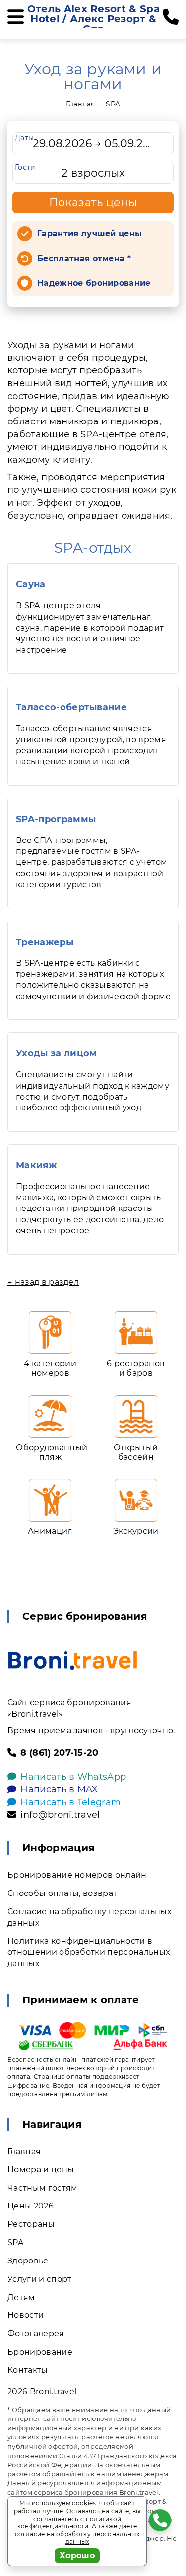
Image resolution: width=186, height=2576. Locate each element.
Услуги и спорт (39, 2279)
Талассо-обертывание (71, 707)
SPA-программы (56, 819)
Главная (81, 104)
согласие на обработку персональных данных (77, 2538)
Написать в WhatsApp (73, 1777)
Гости (25, 167)
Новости (26, 2315)
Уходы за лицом (56, 1053)
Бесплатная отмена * (84, 258)
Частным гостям (42, 2188)
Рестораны (31, 2224)
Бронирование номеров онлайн (77, 1875)
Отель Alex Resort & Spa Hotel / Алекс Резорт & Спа (93, 19)
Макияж (36, 1165)
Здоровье (28, 2261)
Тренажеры (45, 942)
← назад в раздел (43, 1282)
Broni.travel (53, 2392)
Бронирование (40, 2352)
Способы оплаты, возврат (62, 1893)
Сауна (31, 584)
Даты (24, 138)
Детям (21, 2297)
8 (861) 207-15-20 (59, 1753)
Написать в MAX (59, 1789)
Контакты (28, 2370)
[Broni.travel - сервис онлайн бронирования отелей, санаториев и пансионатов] (73, 1660)
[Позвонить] (171, 17)
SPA (113, 104)
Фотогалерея (36, 2334)
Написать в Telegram (70, 1802)
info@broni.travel (60, 1815)
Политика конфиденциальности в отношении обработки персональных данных (89, 1952)
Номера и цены (41, 2170)
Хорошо (77, 2555)
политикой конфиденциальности (69, 2523)
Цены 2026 (31, 2206)
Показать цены (93, 202)
